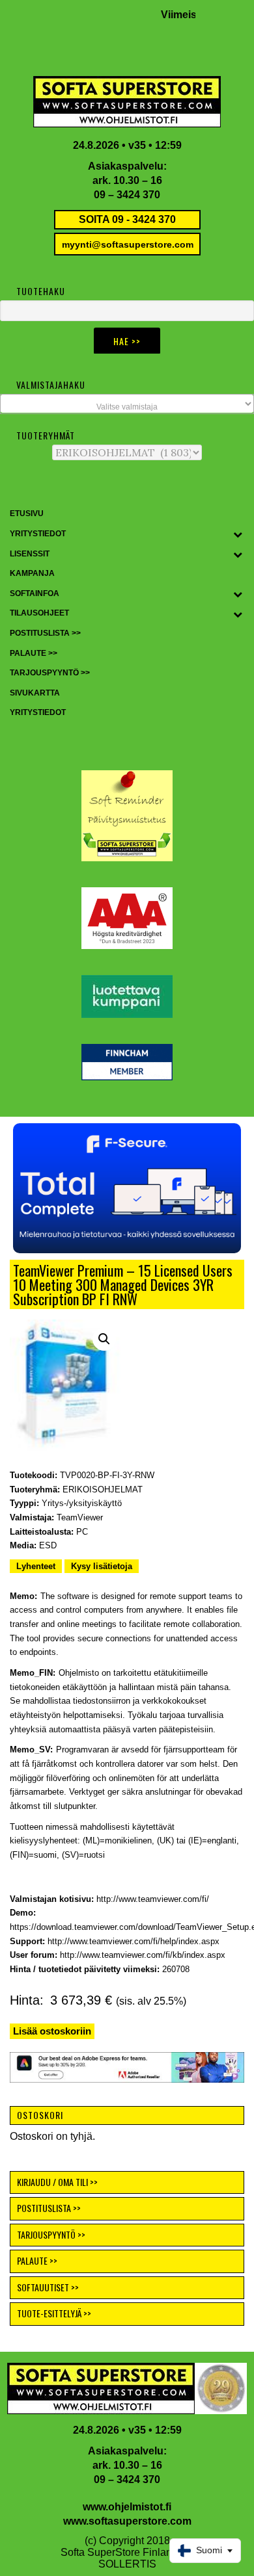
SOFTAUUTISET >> (48, 2287)
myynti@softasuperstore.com (128, 244)
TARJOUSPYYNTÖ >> (51, 2234)
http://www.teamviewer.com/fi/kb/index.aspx (143, 1955)
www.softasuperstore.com (127, 2521)
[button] (127, 1188)
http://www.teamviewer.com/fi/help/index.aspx (134, 1941)
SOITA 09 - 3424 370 (127, 219)
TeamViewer (80, 1517)
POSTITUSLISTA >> (49, 2208)
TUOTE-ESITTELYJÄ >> (54, 2313)
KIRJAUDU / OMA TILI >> (57, 2182)
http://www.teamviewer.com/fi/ (153, 1899)
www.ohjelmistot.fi (127, 2507)
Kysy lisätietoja (102, 1566)
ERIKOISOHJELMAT (103, 1490)
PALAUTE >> (37, 2260)
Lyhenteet (36, 1566)
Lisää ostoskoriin (52, 2031)
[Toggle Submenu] (238, 534)
